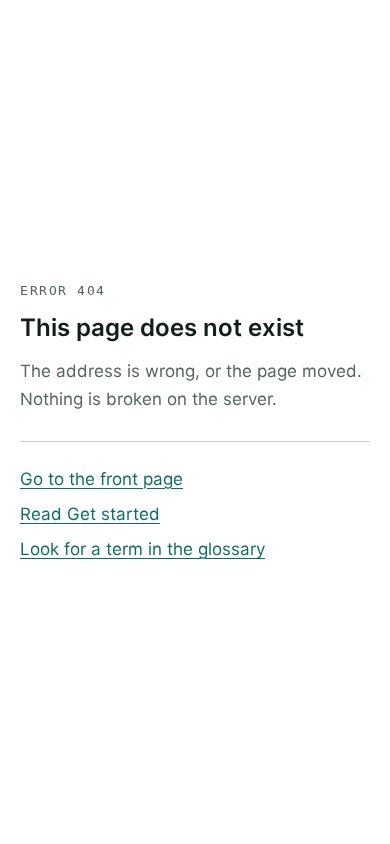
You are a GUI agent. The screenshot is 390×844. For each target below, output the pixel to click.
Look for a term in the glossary (142, 549)
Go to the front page (101, 479)
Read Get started (90, 514)
